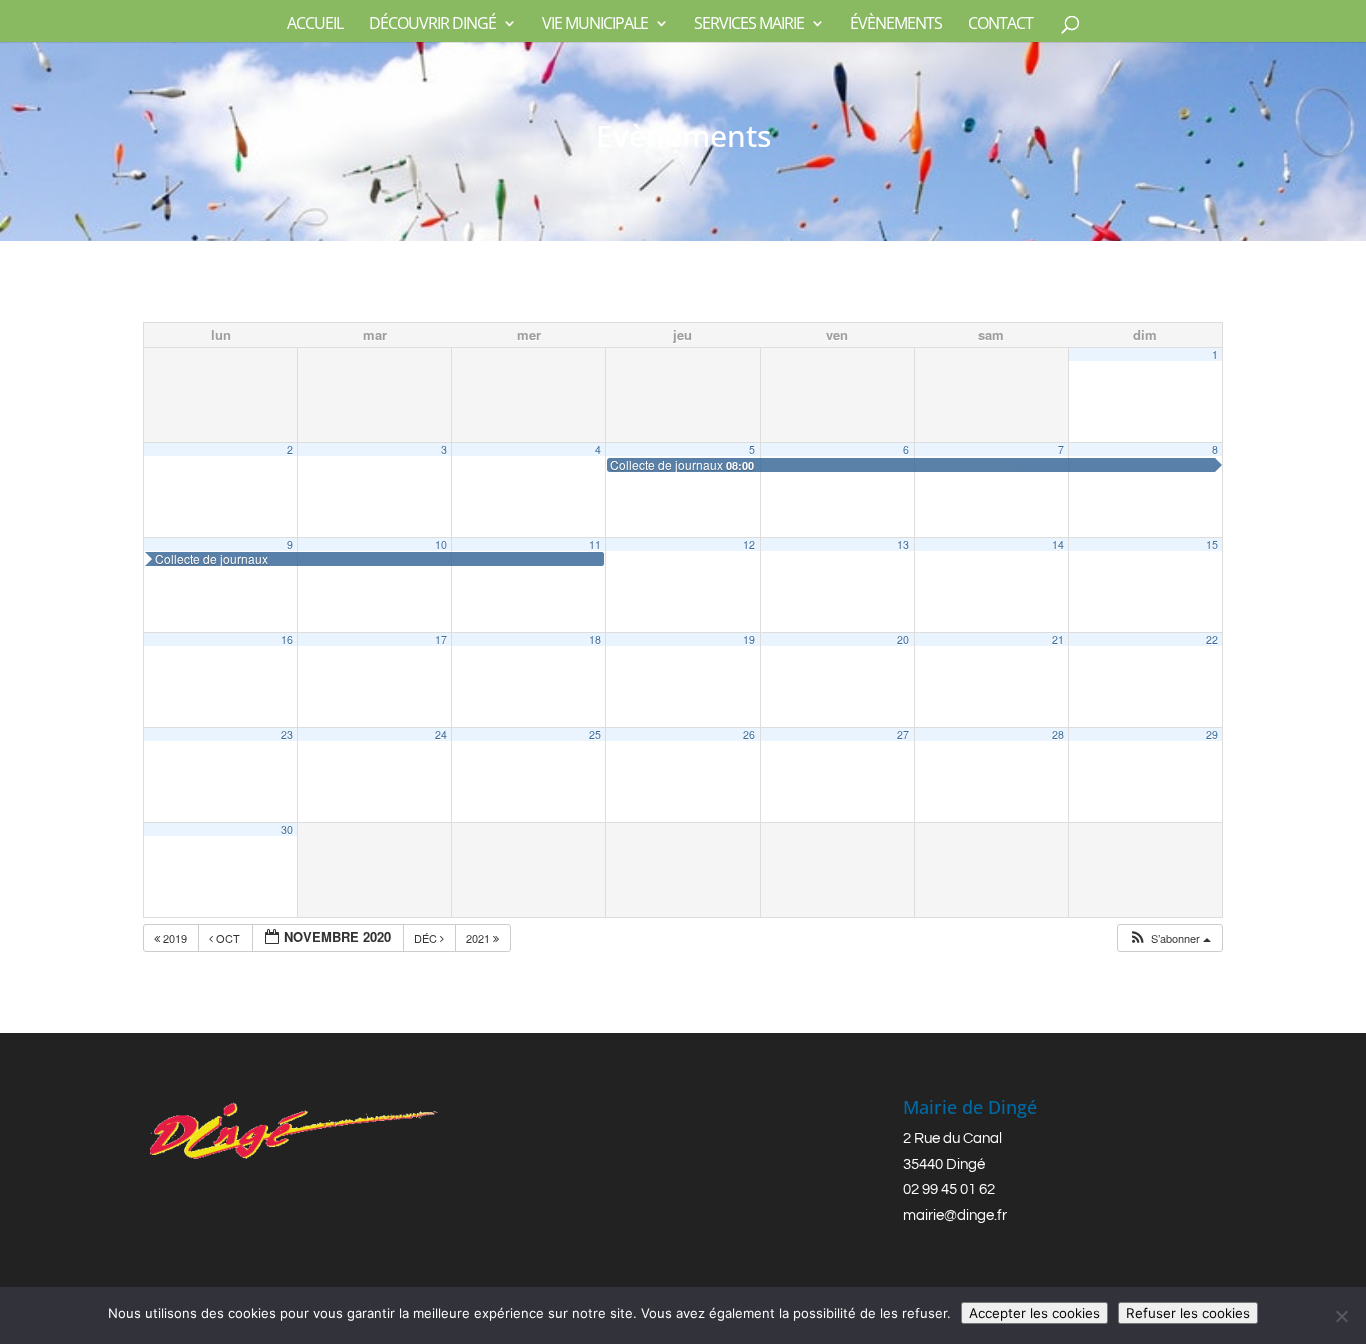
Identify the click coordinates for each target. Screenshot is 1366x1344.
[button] (1169, 938)
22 (1212, 639)
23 (287, 734)
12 (749, 544)
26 (749, 734)
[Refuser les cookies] (1341, 1316)
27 (903, 734)
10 (441, 544)
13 (903, 544)
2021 (479, 938)
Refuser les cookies (1188, 1313)
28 (1058, 734)
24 (441, 734)
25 (595, 734)
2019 (175, 938)
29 (1212, 734)
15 (1212, 544)
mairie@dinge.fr (955, 1215)
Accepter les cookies (1034, 1313)
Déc (427, 938)
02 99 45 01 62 (949, 1189)
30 (287, 829)
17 (441, 639)
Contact (1000, 25)
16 (287, 639)
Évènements (896, 25)
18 (595, 639)
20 (903, 639)
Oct (228, 938)
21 (1058, 639)
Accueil (315, 25)
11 (595, 544)
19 (749, 639)
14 (1058, 544)
